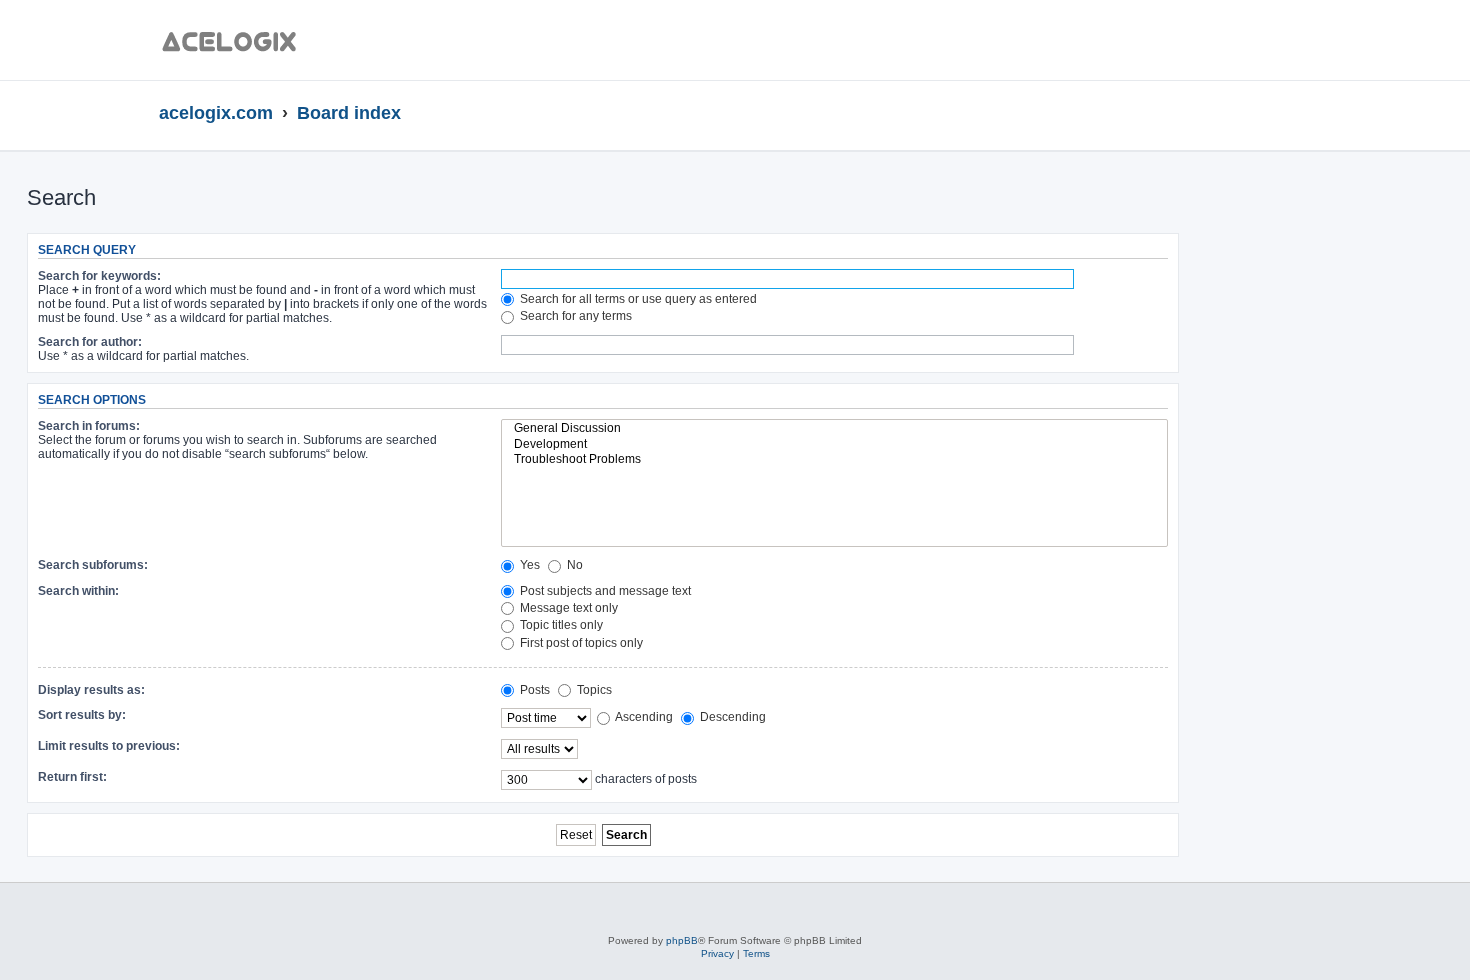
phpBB (682, 940)
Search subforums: (93, 565)
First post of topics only (580, 643)
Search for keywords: (99, 276)
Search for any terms (574, 316)
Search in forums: (89, 426)
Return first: (72, 777)
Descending (731, 717)
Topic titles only (560, 625)
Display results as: (91, 690)
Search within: (78, 591)
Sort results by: (82, 715)
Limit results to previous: (109, 746)
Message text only (567, 608)
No (573, 565)
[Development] (834, 445)
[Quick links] (1304, 114)
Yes (528, 565)
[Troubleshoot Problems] (834, 460)
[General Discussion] (834, 429)
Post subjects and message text (604, 591)
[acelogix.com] (235, 40)
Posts (533, 690)
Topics (593, 690)
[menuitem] (1257, 45)
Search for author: (90, 342)
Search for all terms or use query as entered (637, 299)
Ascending (643, 717)
